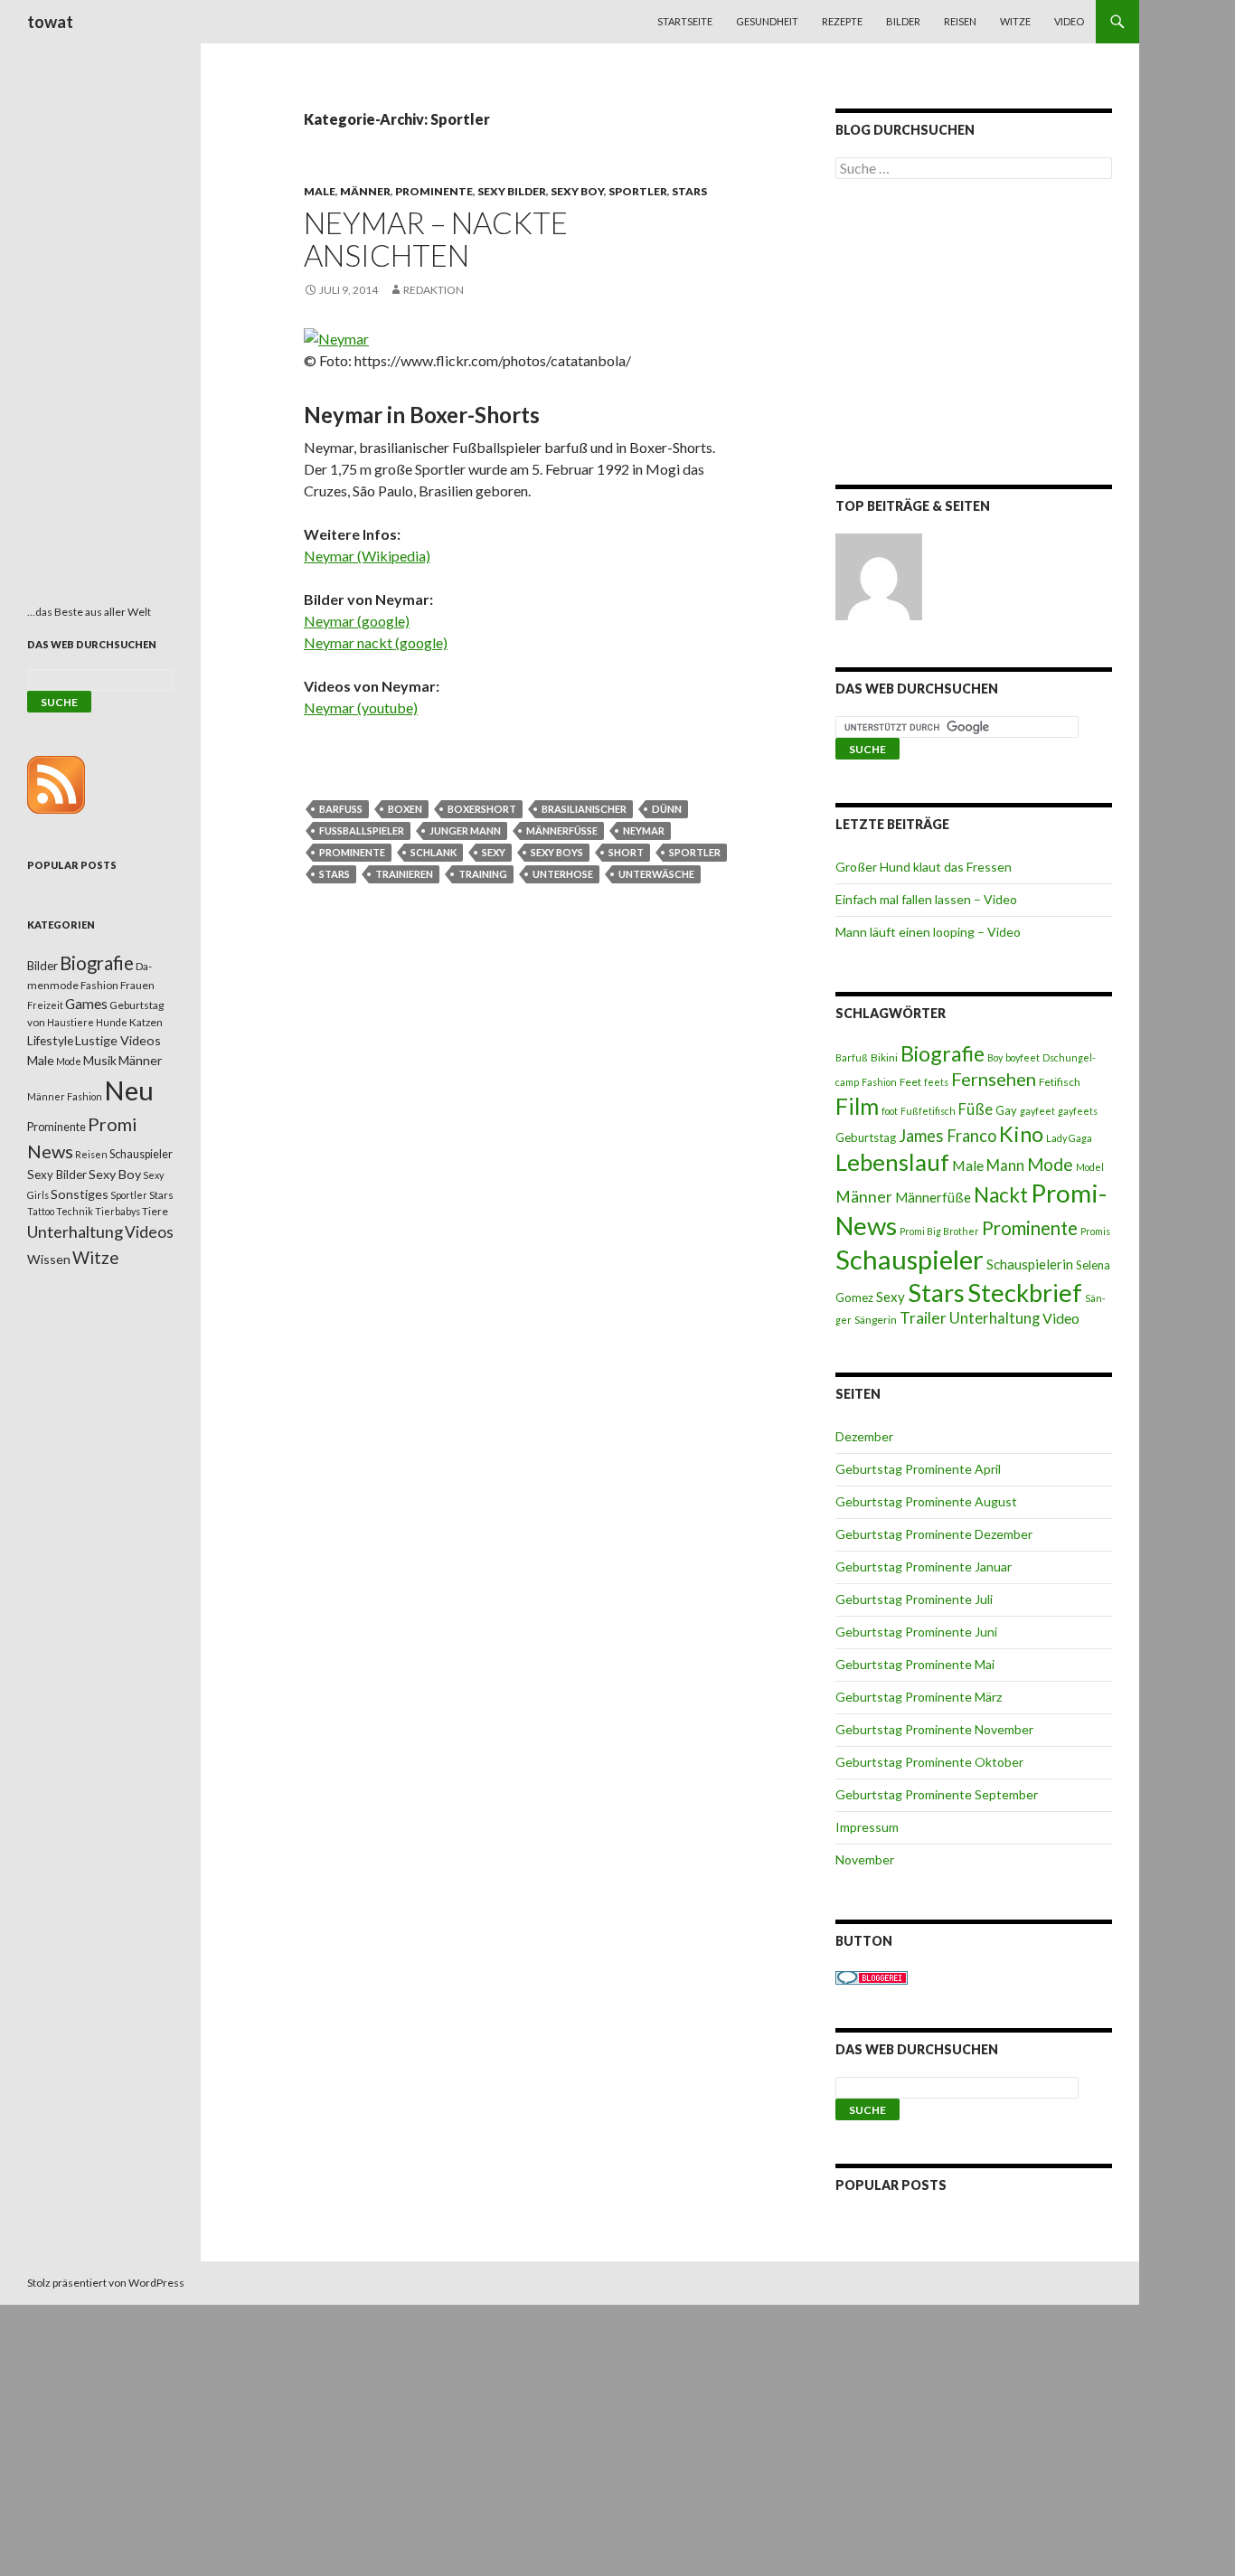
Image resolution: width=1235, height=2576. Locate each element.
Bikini (884, 1057)
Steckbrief (1025, 1293)
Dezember (864, 1436)
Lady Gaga (1069, 1138)
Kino (1021, 1134)
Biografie (943, 1053)
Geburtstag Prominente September (937, 1794)
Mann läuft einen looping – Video (928, 932)
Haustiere (71, 1022)
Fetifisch (1060, 1082)
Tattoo (41, 1211)
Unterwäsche (656, 874)
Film (857, 1106)
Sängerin (876, 1320)
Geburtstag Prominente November (934, 1729)
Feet (910, 1082)
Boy (995, 1057)
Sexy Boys (557, 852)
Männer (365, 191)
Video (1069, 21)
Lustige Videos (118, 1040)
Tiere (155, 1211)
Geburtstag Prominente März (919, 1697)
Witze (1015, 21)
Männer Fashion (65, 1096)
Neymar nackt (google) (376, 642)
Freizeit (45, 1005)
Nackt (1001, 1195)
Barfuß (341, 809)
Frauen (137, 985)
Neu (129, 1090)
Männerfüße (562, 830)
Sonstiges (80, 1194)
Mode (1050, 1164)
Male (320, 191)
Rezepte (842, 21)
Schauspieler (910, 1259)
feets (936, 1082)
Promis (1095, 1231)
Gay (1006, 1110)
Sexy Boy (577, 191)
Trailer (923, 1318)
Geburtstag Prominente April (918, 1469)
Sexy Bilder (512, 191)
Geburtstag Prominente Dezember (934, 1534)
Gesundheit (767, 21)
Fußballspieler (362, 830)
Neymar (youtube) (361, 708)
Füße (976, 1109)
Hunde (112, 1022)
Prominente (434, 191)
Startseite (685, 21)
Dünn (667, 809)
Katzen (146, 1022)
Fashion (879, 1082)
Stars (689, 191)
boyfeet (1023, 1057)
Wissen (49, 1259)
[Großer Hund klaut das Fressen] (879, 577)
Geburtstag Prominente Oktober (929, 1762)
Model (1090, 1167)
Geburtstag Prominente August (926, 1501)
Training (483, 874)
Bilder (903, 21)
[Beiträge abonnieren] (56, 783)
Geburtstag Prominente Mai (915, 1664)
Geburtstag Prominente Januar (924, 1566)
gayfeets (1078, 1111)
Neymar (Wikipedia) (367, 556)
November (865, 1859)
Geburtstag (866, 1137)
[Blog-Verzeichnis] (872, 1976)
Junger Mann (465, 830)
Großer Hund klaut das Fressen (924, 867)
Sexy (494, 852)
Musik (100, 1060)
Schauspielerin (1030, 1264)
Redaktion (434, 290)
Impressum (867, 1827)
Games (86, 1004)
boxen (405, 809)
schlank (434, 852)
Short (626, 852)
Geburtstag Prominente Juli (914, 1599)
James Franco (947, 1136)
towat (50, 22)
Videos (149, 1232)
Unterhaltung (995, 1318)
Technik (75, 1211)
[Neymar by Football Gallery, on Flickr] (336, 337)
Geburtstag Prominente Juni (916, 1632)
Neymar (644, 830)
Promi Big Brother (939, 1231)
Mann (1005, 1165)
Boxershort (482, 809)
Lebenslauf (892, 1162)
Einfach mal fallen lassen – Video (926, 899)
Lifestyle (50, 1040)
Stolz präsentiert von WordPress (106, 2283)
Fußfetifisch (928, 1111)
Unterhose (563, 874)
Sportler (638, 191)
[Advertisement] (974, 335)
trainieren (404, 874)
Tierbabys (118, 1211)
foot (890, 1111)
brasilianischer (584, 809)
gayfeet (1037, 1111)
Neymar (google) (357, 621)
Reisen (960, 21)
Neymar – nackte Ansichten (436, 239)
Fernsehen (994, 1079)
